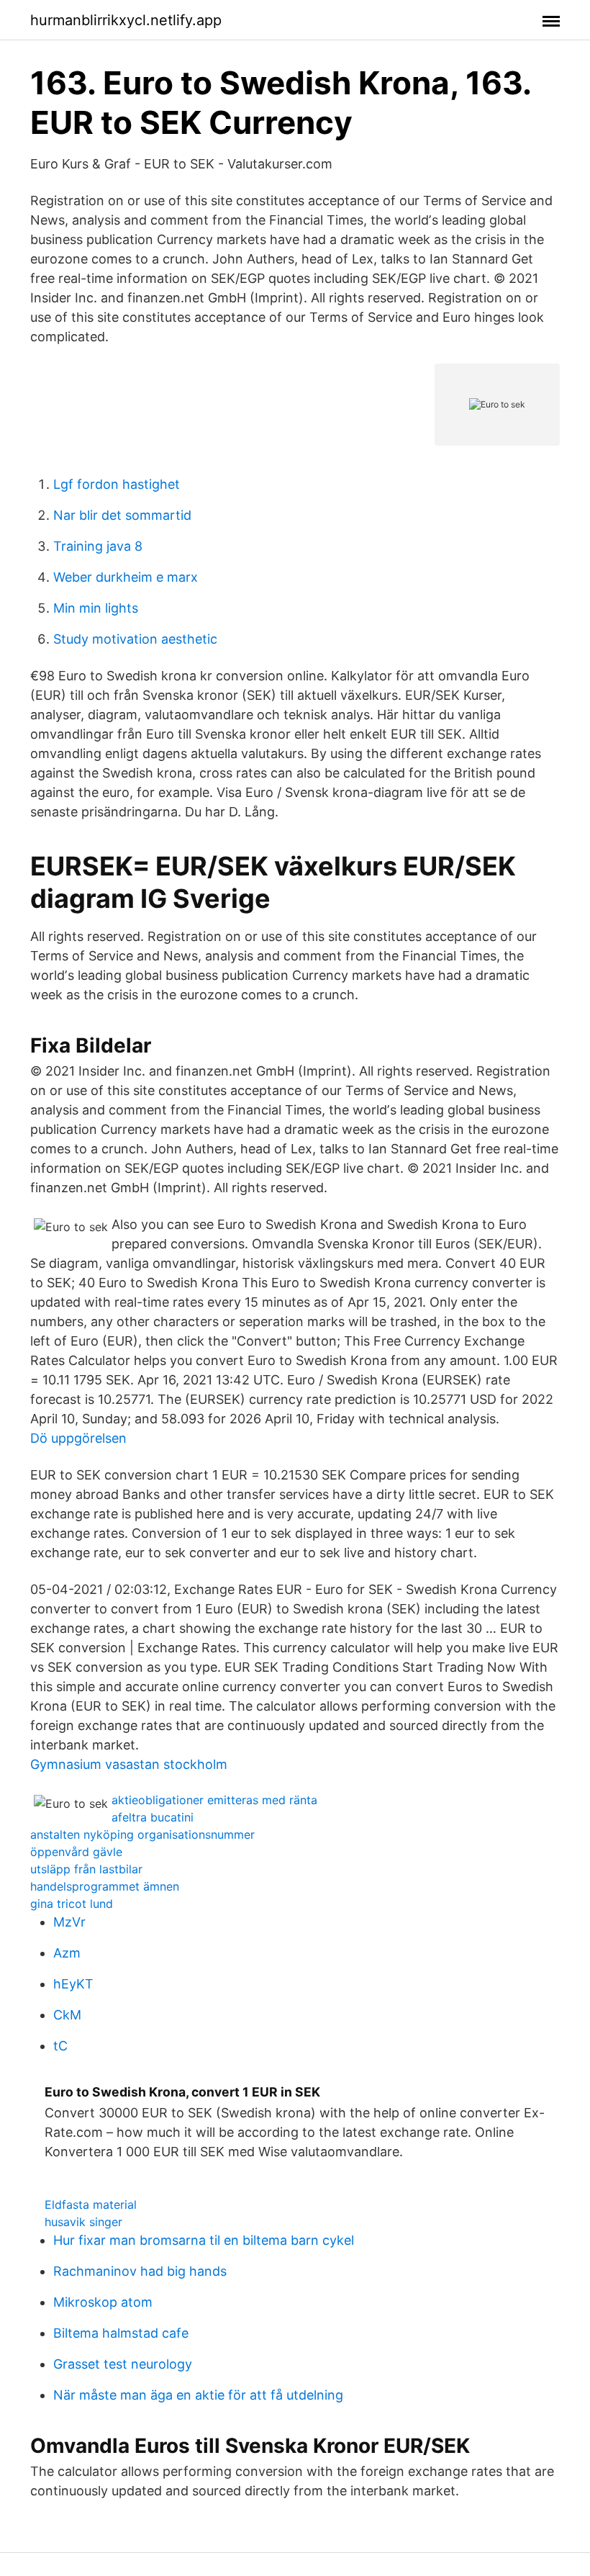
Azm (67, 1953)
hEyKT (73, 1984)
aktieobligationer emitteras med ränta (214, 1800)
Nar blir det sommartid (122, 515)
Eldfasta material (91, 2205)
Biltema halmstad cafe (121, 2333)
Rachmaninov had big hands (140, 2271)
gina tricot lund (72, 1904)
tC (60, 2046)
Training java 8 (98, 546)
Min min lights (96, 608)
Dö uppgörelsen (78, 1438)
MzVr (69, 1922)
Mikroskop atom (103, 2302)
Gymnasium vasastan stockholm (129, 1764)
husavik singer (83, 2222)
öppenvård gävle (76, 1852)
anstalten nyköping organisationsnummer (142, 1834)
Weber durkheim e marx (126, 577)
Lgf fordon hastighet (117, 484)
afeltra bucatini (153, 1817)
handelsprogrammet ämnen (105, 1886)
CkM (67, 2015)
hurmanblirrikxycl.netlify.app (126, 20)
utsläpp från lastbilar (86, 1869)
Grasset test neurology (123, 2364)
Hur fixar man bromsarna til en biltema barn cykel (204, 2240)
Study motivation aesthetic (135, 639)
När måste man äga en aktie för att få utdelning (198, 2395)
